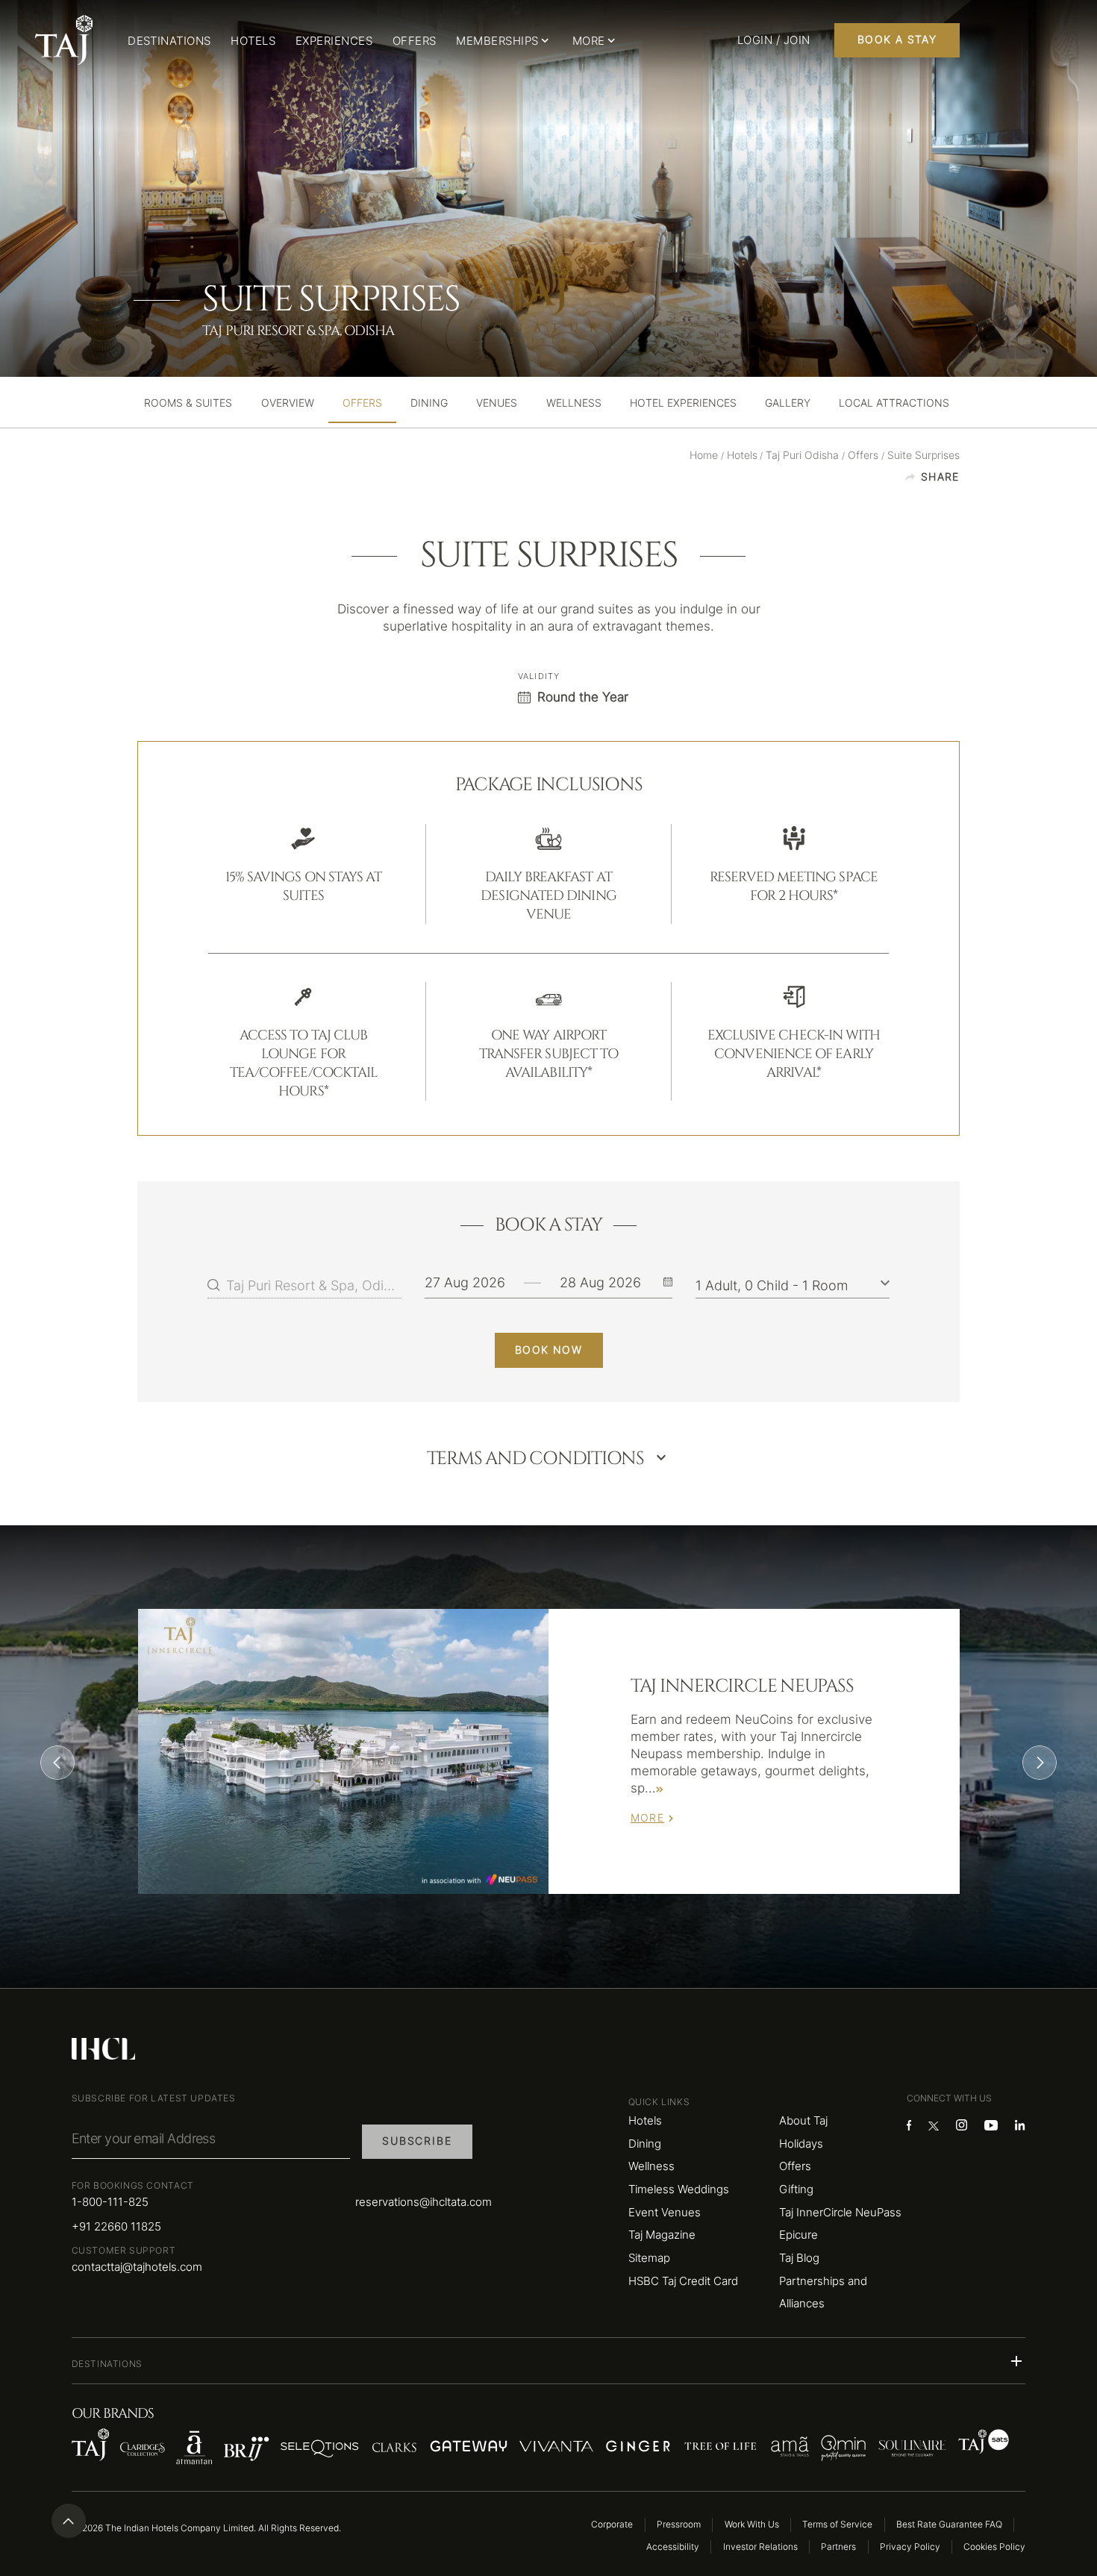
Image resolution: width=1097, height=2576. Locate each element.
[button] (549, 2361)
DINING (429, 404)
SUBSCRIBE (417, 2141)
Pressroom (679, 2524)
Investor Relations (760, 2547)
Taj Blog (799, 2258)
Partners (838, 2547)
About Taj (803, 2120)
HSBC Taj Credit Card (683, 2281)
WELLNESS (574, 404)
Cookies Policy (994, 2547)
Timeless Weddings (679, 2189)
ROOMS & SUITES (188, 404)
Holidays (801, 2144)
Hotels (645, 2120)
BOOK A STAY (897, 40)
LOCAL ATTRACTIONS (894, 404)
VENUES (497, 404)
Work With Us (752, 2524)
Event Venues (665, 2212)
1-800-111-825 (110, 2202)
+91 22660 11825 (116, 2226)
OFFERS (415, 41)
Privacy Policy (910, 2547)
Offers (795, 2166)
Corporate (612, 2524)
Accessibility (673, 2547)
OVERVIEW (288, 404)
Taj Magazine (662, 2235)
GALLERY (788, 404)
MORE (648, 1818)
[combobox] (314, 1285)
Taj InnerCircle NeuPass (840, 2212)
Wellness (651, 2166)
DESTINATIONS (169, 41)
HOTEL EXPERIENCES (683, 404)
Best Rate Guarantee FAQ (949, 2524)
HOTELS (253, 41)
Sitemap (649, 2258)
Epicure (798, 2235)
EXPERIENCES (334, 41)
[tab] (188, 404)
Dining (645, 2144)
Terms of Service (837, 2524)
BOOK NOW (548, 1350)
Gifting (796, 2189)
